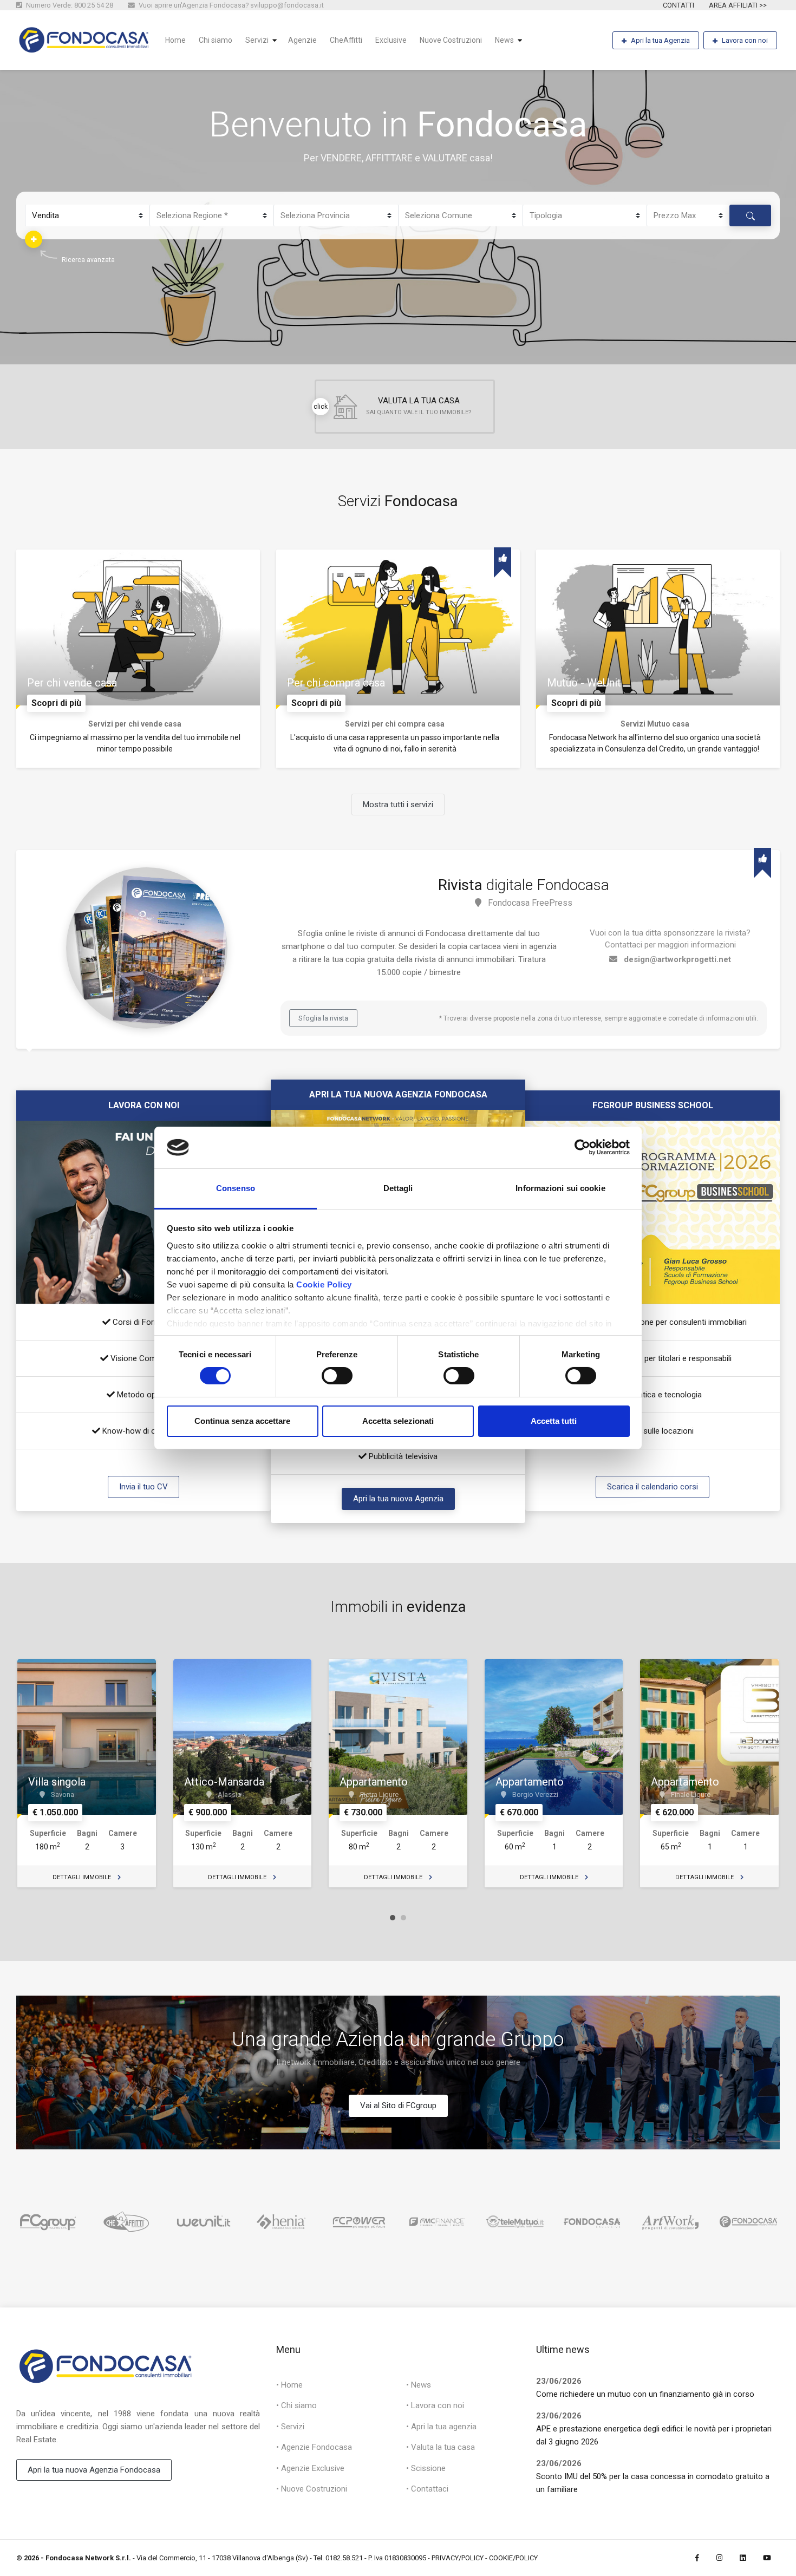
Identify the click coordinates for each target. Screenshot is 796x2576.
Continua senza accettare (242, 1421)
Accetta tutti (554, 1421)
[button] (34, 239)
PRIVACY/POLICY (458, 2558)
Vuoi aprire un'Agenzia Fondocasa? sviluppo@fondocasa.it (230, 5)
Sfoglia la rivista (323, 1018)
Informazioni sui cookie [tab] (560, 1188)
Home (175, 40)
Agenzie (302, 40)
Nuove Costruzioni (451, 40)
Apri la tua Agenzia (660, 40)
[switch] (337, 1376)
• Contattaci (427, 2489)
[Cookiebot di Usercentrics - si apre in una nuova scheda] (582, 1147)
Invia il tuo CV (143, 1487)
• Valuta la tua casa (441, 2447)
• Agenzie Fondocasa (314, 2447)
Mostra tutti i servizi (398, 805)
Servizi (257, 40)
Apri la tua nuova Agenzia (398, 1499)
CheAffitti (346, 40)
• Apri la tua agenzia (441, 2427)
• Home (289, 2385)
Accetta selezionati (398, 1421)
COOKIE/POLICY (513, 2558)
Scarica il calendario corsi (653, 1487)
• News (419, 2385)
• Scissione (426, 2468)
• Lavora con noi (435, 2405)
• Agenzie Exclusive (310, 2468)
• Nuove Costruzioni (312, 2489)
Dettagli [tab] (398, 1188)
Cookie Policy (324, 1284)
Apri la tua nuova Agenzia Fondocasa (94, 2470)
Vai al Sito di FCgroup (398, 2106)
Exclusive (391, 40)
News (504, 40)
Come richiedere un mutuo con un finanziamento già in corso (645, 2394)
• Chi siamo (296, 2405)
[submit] (750, 216)
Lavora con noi (745, 40)
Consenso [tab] (236, 1188)
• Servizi (290, 2427)
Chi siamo (216, 40)
